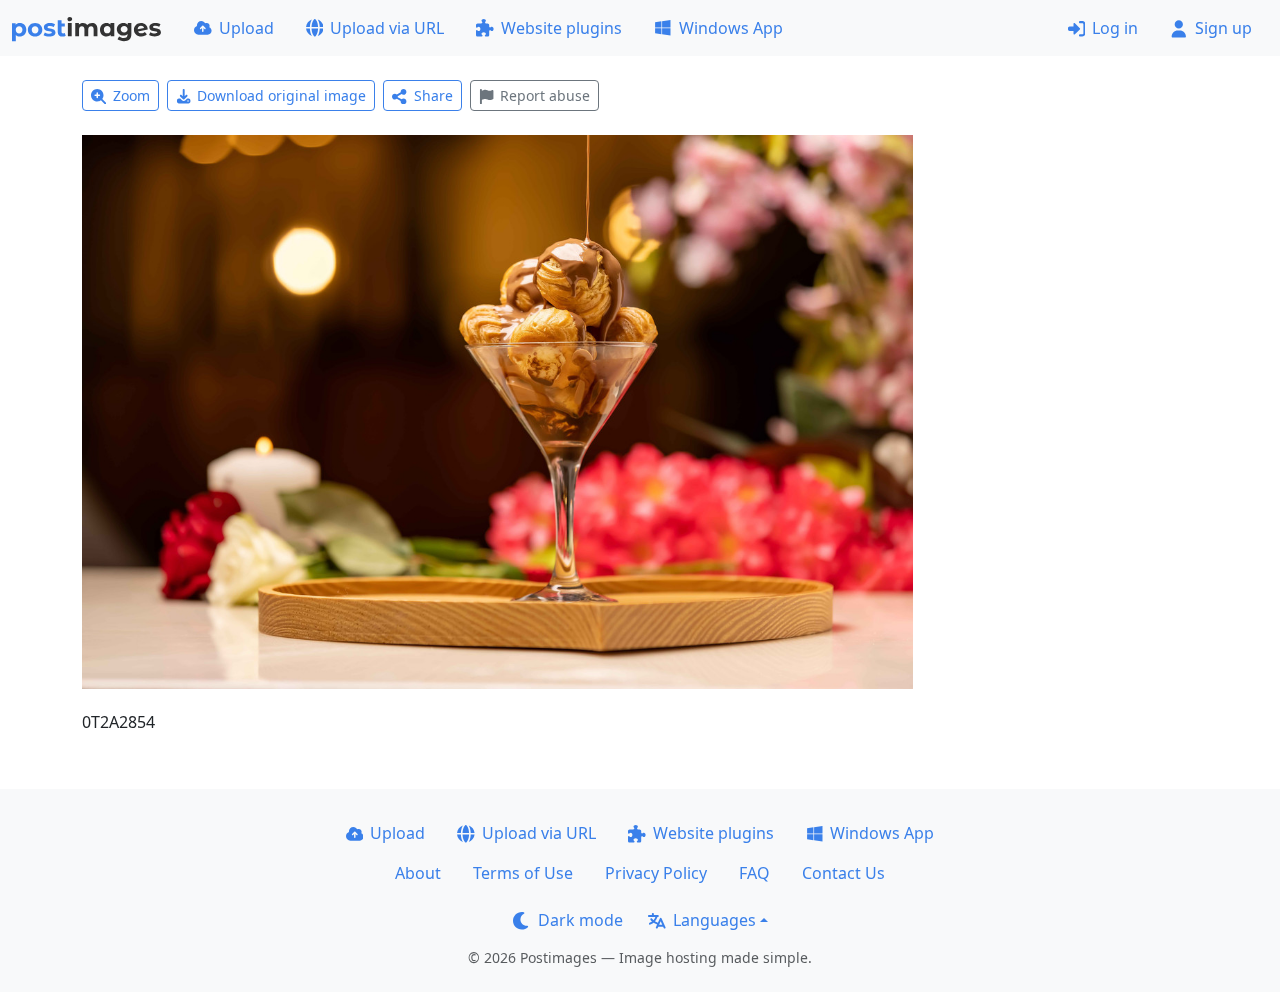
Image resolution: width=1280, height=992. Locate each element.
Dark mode (580, 920)
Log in (1115, 28)
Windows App (731, 28)
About (418, 873)
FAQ (754, 873)
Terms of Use (523, 873)
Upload (246, 28)
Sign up (1223, 28)
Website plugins (561, 28)
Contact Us (843, 873)
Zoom (131, 95)
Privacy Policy (656, 873)
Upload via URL (387, 28)
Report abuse (545, 95)
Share (433, 95)
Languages (714, 920)
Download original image (281, 95)
